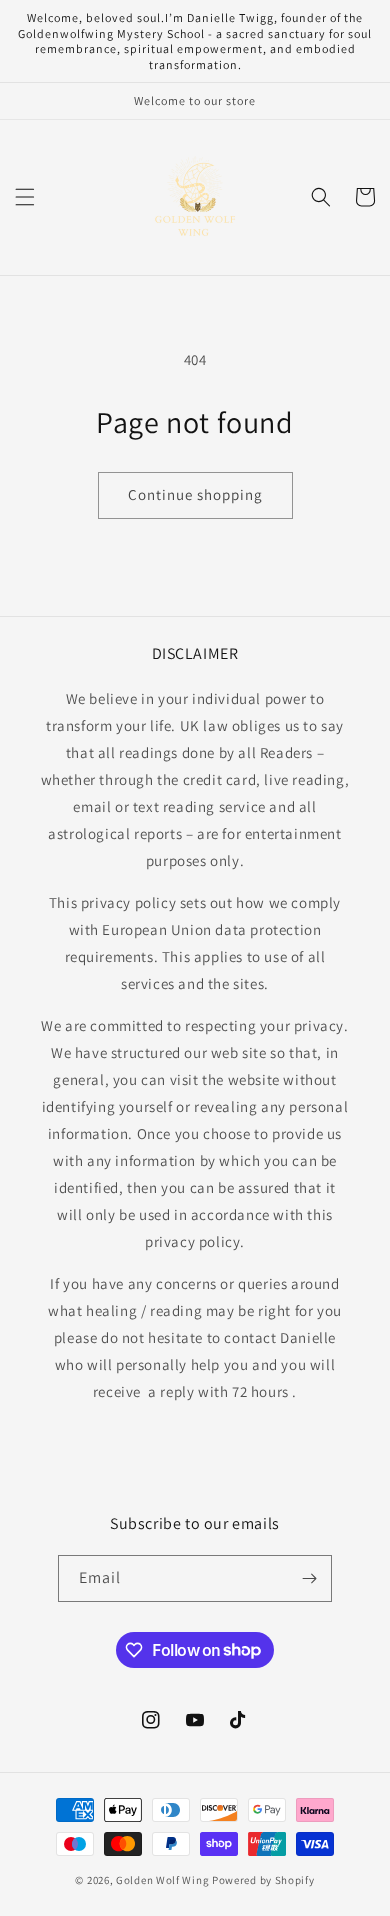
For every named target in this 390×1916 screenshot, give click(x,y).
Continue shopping (195, 494)
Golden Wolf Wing (164, 1880)
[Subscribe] (309, 1578)
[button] (25, 197)
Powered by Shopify (263, 1880)
